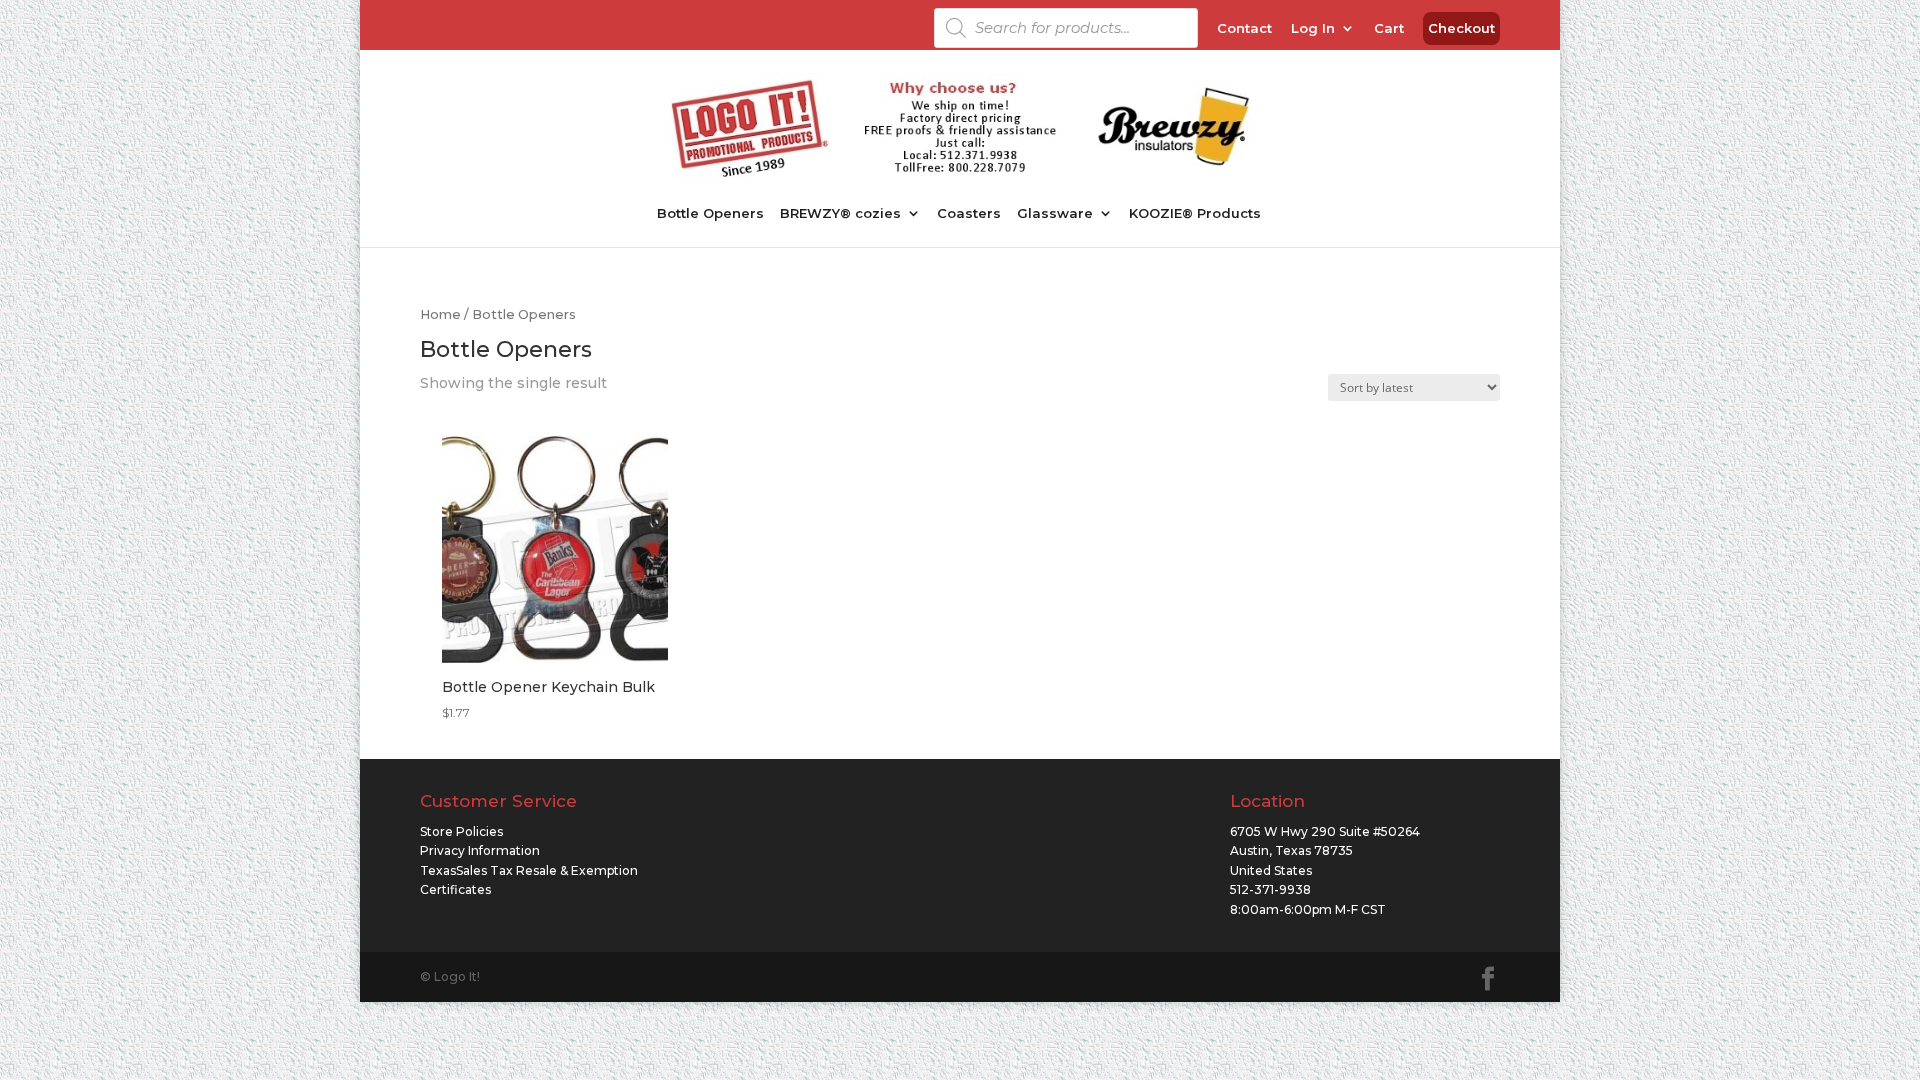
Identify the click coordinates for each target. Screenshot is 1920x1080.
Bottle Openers (710, 213)
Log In (1313, 29)
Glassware (1055, 213)
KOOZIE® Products (1195, 213)
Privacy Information (480, 850)
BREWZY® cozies (840, 213)
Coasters (969, 213)
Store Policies (461, 831)
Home (440, 314)
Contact (1244, 29)
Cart (1389, 29)
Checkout (1461, 29)
